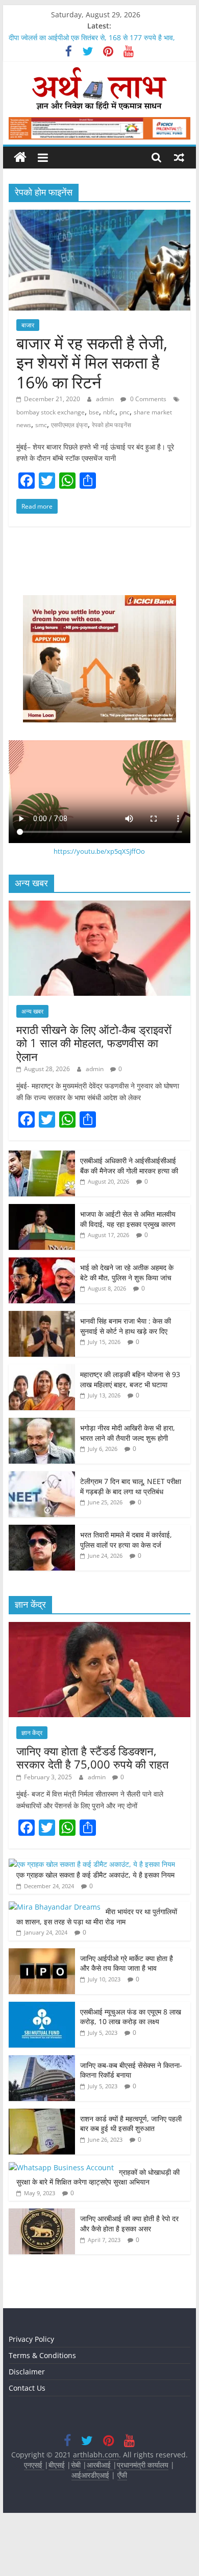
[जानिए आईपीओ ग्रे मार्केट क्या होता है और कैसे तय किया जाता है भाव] (42, 1954)
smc (41, 425)
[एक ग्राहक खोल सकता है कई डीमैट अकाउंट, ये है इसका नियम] (92, 1864)
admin (106, 399)
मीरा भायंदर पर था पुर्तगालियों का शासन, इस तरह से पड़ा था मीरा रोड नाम (97, 1916)
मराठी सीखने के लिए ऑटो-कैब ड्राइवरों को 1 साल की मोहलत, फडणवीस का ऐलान (94, 1043)
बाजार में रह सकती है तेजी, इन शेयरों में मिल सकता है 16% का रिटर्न (92, 362)
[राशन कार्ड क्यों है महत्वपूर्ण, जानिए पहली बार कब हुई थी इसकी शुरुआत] (42, 2114)
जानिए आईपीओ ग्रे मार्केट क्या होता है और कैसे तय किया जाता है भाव (127, 1963)
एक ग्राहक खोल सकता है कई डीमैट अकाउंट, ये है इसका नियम (95, 1875)
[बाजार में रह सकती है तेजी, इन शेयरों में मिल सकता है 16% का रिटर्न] (99, 216)
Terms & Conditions (42, 2355)
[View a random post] (179, 157)
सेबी (76, 2465)
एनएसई (34, 2465)
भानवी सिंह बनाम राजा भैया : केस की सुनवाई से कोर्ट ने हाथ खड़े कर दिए (126, 1326)
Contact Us (27, 2388)
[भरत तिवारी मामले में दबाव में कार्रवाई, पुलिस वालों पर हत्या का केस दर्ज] (42, 1530)
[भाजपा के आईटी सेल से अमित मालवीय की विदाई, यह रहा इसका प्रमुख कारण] (42, 1209)
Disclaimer (27, 2372)
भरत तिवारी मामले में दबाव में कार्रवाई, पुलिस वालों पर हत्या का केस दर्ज (126, 1540)
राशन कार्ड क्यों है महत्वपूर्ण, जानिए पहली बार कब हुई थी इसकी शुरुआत (131, 2124)
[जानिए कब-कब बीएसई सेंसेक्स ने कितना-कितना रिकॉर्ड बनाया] (42, 2061)
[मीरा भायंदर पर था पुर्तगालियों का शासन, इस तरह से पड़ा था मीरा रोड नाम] (55, 1907)
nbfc (109, 412)
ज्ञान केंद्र (32, 1733)
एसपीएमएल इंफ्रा (69, 425)
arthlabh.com (96, 2455)
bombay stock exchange (51, 412)
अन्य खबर (32, 1011)
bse (94, 412)
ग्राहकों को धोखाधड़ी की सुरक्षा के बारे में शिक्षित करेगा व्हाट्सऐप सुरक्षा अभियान (98, 2177)
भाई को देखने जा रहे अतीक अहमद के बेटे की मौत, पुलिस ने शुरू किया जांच (127, 1272)
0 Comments (147, 399)
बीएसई (57, 2465)
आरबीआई (100, 2465)
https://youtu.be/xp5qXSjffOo (99, 851)
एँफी (122, 2475)
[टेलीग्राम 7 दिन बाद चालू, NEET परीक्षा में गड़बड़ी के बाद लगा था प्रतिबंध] (42, 1477)
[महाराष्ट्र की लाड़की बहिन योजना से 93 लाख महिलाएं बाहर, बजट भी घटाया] (42, 1370)
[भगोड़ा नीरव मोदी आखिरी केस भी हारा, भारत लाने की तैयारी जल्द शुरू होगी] (42, 1423)
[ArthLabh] (20, 158)
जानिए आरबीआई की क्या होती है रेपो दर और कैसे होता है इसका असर (129, 2223)
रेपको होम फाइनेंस (111, 425)
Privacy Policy (31, 2339)
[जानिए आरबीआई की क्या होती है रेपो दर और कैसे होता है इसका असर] (42, 2214)
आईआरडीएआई (90, 2475)
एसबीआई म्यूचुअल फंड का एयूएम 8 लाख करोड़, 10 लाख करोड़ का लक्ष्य (131, 2017)
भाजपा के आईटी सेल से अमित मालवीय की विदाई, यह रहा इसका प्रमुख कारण (128, 1219)
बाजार (28, 325)
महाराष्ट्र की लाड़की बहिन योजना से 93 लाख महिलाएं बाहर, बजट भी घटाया (130, 1379)
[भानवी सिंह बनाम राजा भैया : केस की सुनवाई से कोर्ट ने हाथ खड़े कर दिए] (42, 1316)
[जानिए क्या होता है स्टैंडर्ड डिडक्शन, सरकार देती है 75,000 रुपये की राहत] (99, 1627)
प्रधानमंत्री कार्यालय (143, 2465)
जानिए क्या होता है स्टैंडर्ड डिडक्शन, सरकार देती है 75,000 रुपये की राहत (92, 1757)
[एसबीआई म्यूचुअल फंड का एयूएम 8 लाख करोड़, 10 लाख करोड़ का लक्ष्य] (42, 2007)
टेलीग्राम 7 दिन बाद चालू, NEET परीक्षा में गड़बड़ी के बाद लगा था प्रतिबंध (131, 1486)
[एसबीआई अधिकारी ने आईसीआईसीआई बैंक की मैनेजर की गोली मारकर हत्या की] (42, 1156)
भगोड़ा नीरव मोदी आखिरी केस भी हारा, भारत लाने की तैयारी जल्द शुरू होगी (128, 1433)
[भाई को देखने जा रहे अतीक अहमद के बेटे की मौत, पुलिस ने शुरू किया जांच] (42, 1263)
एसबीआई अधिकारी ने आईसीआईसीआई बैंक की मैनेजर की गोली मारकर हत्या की (129, 1166)
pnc (125, 412)
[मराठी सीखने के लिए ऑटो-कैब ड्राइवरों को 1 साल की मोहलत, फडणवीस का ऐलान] (99, 906)
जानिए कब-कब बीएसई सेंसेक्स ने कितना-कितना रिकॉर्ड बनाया (131, 2070)
